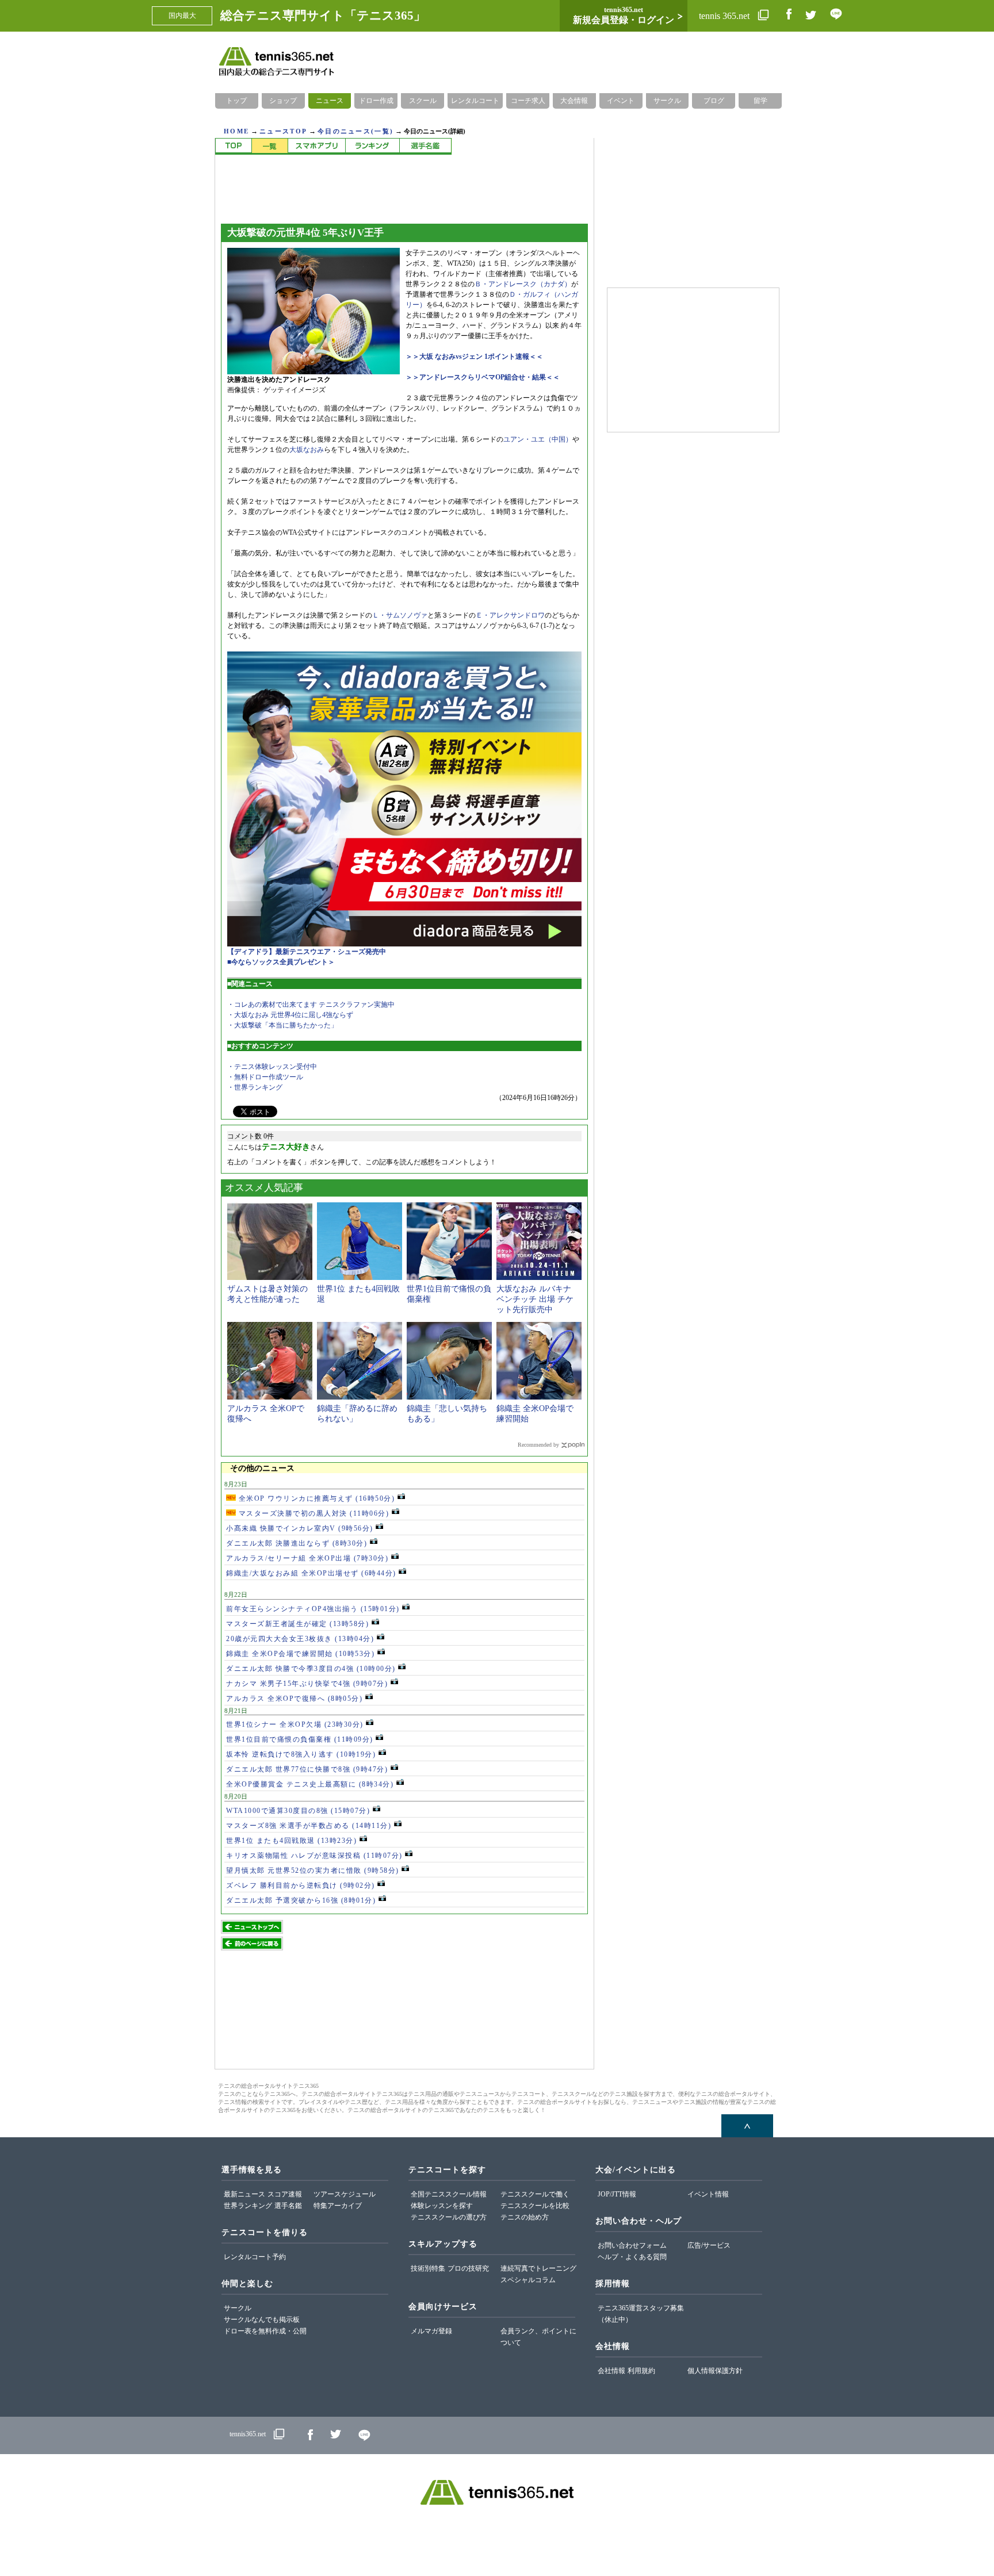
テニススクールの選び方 (449, 2217)
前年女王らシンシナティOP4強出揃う (313, 1609)
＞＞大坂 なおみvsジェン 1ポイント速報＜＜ (474, 356)
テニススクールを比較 (535, 2206)
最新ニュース (244, 2194)
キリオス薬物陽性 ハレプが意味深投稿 (314, 1856)
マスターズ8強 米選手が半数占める (309, 1826)
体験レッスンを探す (442, 2206)
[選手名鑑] (425, 146)
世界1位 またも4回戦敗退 (291, 1841)
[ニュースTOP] (233, 146)
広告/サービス (709, 2245)
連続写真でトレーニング (538, 2268)
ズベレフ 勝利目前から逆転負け (301, 1885)
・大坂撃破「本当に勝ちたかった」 (282, 1025)
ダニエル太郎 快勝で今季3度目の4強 (311, 1669)
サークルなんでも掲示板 (262, 2320)
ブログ (714, 101)
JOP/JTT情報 (617, 2194)
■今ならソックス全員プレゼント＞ (281, 962)
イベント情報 (708, 2194)
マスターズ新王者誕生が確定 (297, 1624)
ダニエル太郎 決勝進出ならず (297, 1543)
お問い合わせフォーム (632, 2245)
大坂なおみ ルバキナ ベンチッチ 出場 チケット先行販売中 (535, 1299)
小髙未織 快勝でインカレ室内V (300, 1528)
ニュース (330, 101)
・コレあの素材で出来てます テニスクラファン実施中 (311, 1005)
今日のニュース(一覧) (355, 131)
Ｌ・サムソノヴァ (400, 615)
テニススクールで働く (535, 2194)
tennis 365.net (725, 16)
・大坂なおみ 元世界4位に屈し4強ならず (290, 1015)
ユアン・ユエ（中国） (538, 439)
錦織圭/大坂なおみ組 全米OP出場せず (311, 1573)
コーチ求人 (528, 101)
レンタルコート (475, 101)
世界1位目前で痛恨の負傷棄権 (300, 1739)
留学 (760, 101)
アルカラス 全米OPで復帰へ (294, 1699)
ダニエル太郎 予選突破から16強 (301, 1900)
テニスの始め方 (525, 2217)
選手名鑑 (288, 2206)
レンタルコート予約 (255, 2257)
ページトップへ (747, 2126)
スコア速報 (285, 2194)
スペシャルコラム (528, 2280)
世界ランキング (248, 2206)
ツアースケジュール (345, 2194)
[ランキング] (372, 146)
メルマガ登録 (431, 2331)
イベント (621, 101)
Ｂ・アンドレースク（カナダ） (523, 284)
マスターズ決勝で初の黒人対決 (312, 1513)
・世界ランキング (255, 1087)
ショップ (283, 101)
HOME (236, 131)
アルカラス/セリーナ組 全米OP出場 (307, 1558)
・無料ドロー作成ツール (265, 1077)
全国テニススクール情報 (449, 2194)
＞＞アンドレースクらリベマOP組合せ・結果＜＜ (483, 377)
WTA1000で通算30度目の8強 (298, 1811)
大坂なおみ (307, 450)
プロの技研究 (468, 2268)
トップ (236, 101)
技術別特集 (428, 2268)
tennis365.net (248, 2434)
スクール (423, 101)
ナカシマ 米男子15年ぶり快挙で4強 (307, 1684)
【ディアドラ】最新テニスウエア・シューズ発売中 (307, 952)
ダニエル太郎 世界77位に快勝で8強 (307, 1769)
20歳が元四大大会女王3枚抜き (300, 1639)
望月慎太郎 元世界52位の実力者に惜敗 (313, 1870)
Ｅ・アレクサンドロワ (510, 615)
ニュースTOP (283, 131)
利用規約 (641, 2371)
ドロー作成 (376, 101)
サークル (667, 101)
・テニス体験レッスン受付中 (272, 1067)
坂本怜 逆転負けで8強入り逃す (301, 1754)
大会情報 (574, 101)
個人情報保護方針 (715, 2371)
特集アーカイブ (338, 2206)
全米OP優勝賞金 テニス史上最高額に (310, 1784)
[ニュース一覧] (269, 146)
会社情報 (611, 2371)
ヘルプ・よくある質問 (632, 2257)
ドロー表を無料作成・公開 (265, 2331)
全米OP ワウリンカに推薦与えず (315, 1498)
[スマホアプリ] (316, 146)
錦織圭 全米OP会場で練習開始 (300, 1654)
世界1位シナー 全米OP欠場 (295, 1724)
